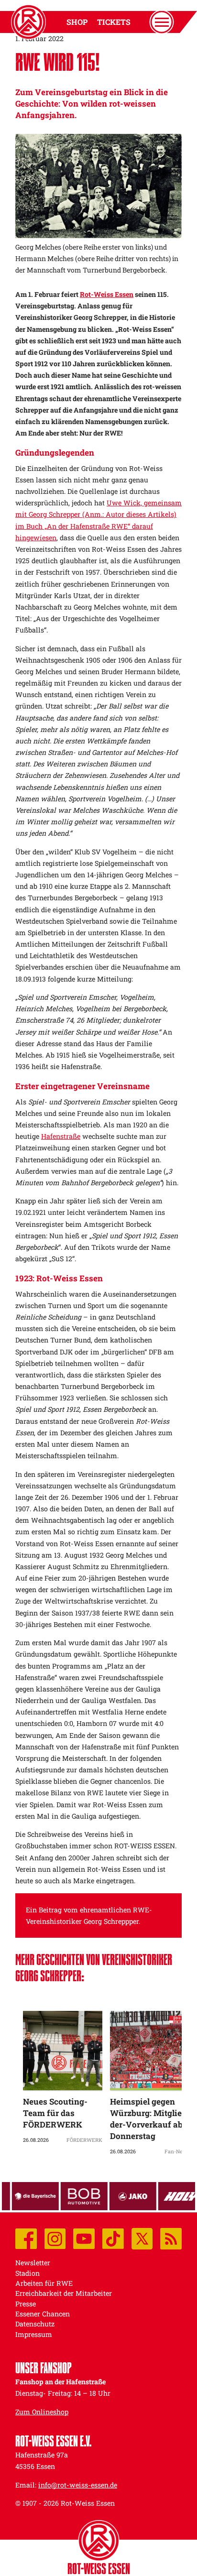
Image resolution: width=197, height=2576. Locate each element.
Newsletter (33, 2263)
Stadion (27, 2273)
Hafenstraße (61, 1136)
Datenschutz (35, 2324)
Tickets (114, 22)
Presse (26, 2304)
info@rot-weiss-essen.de (78, 2485)
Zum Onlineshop (42, 2412)
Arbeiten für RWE (44, 2283)
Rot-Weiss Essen (107, 294)
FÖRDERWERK (84, 2140)
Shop (77, 22)
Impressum (34, 2334)
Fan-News (177, 2151)
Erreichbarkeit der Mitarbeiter (64, 2293)
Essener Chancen (43, 2314)
